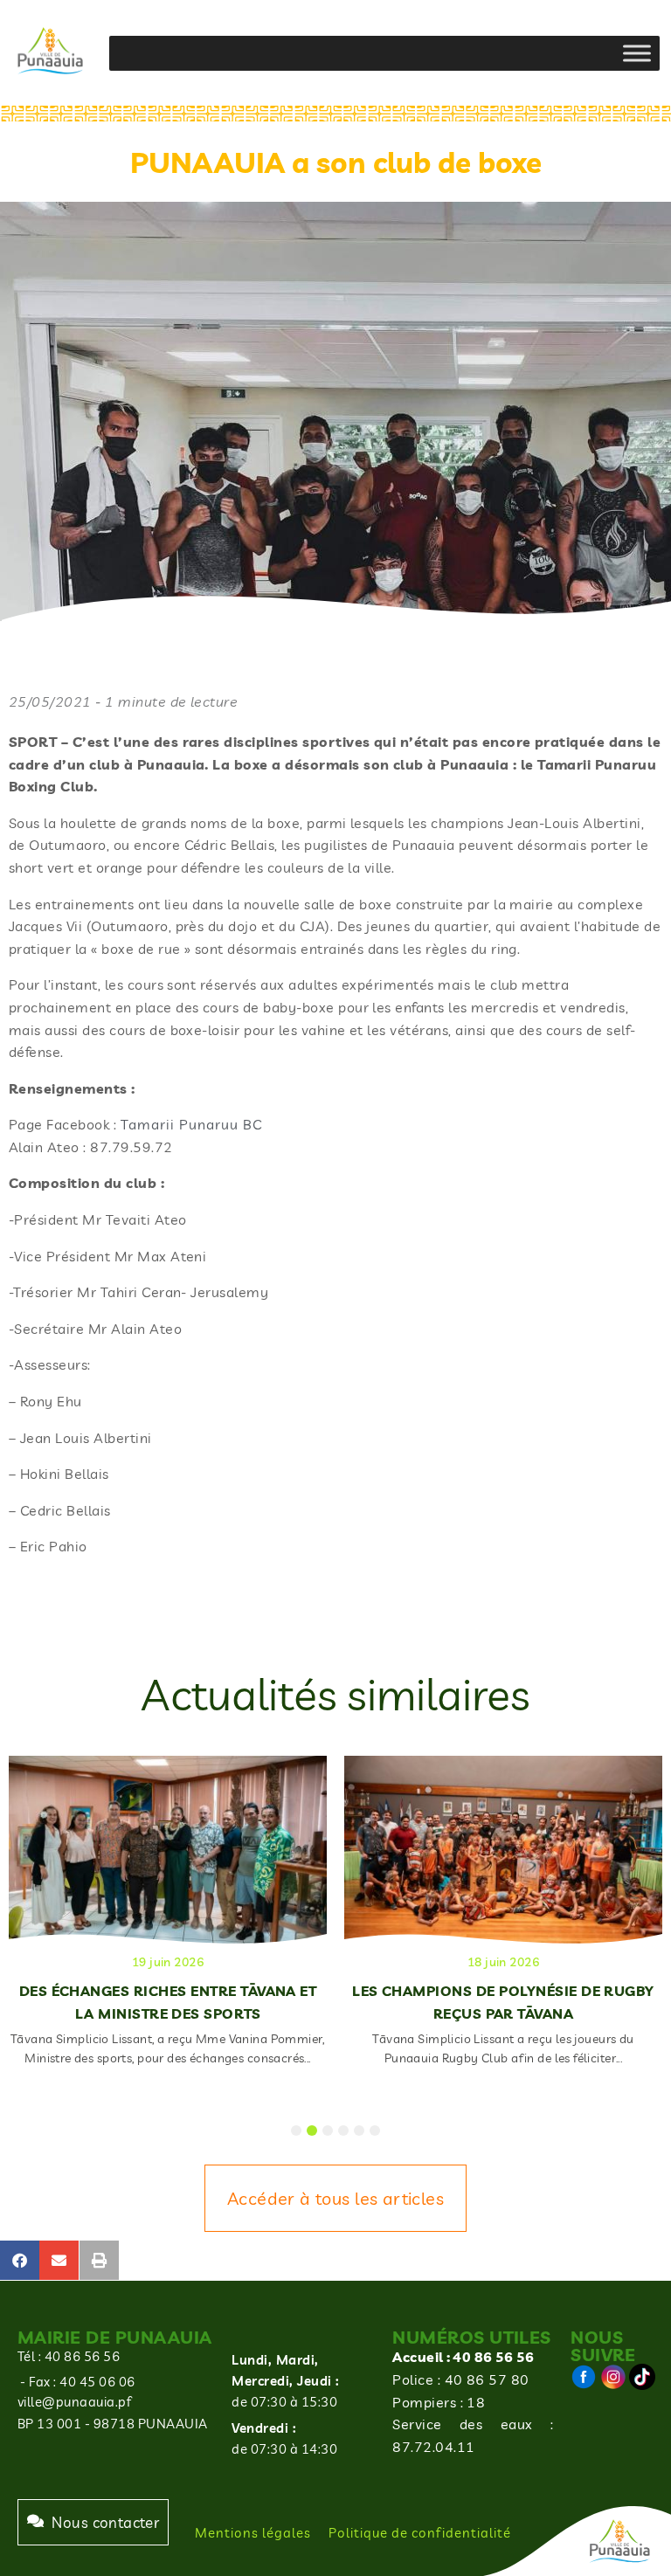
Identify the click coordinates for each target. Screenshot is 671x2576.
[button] (20, 2260)
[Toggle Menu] (637, 53)
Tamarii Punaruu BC (191, 1124)
